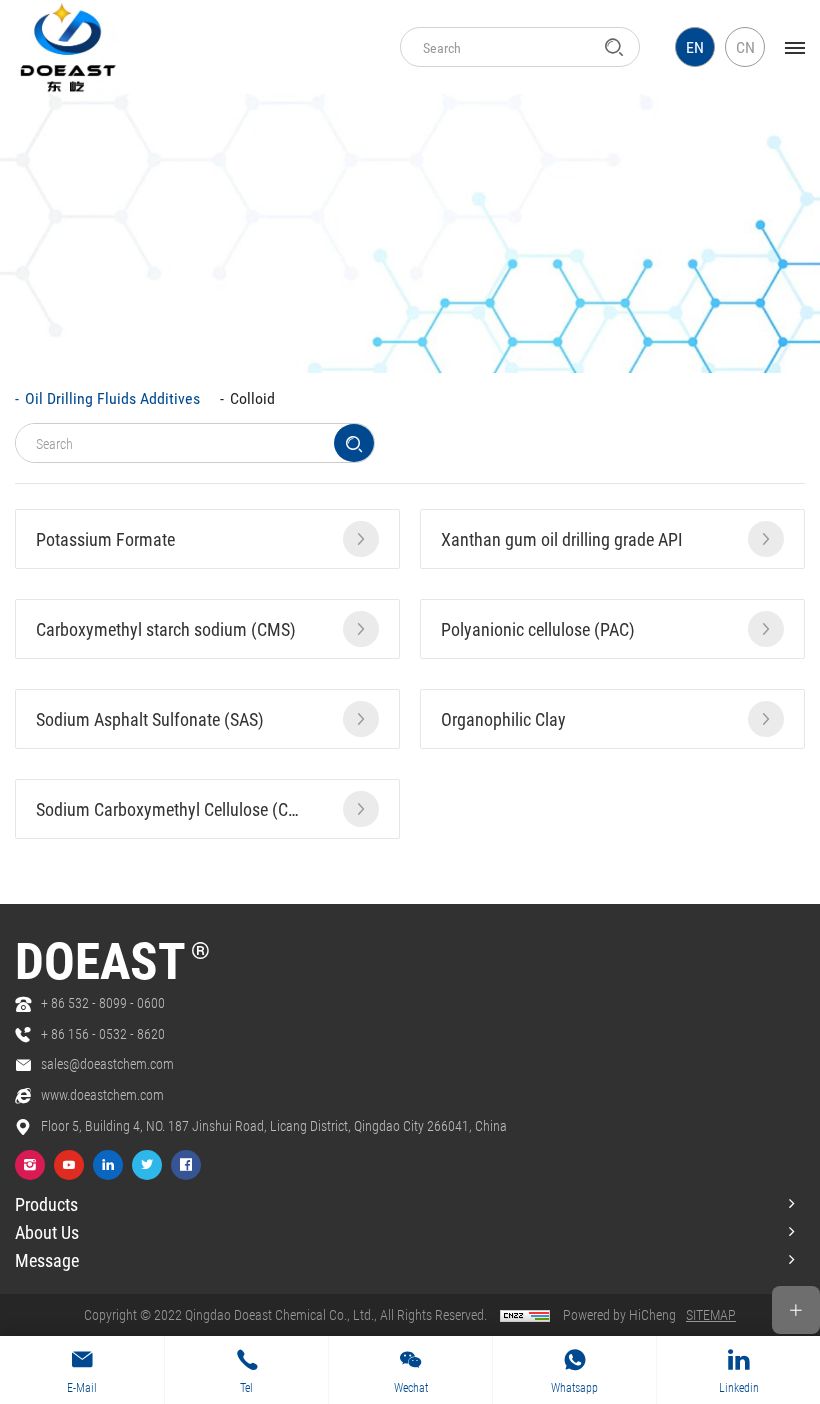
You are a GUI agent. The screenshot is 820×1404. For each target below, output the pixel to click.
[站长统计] (525, 1314)
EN (695, 46)
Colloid (252, 397)
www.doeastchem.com (102, 1094)
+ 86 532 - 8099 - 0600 (103, 1002)
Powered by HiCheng (619, 1314)
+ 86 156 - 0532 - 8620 (103, 1033)
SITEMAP (711, 1314)
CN (745, 46)
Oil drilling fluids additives (112, 397)
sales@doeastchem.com (107, 1063)
